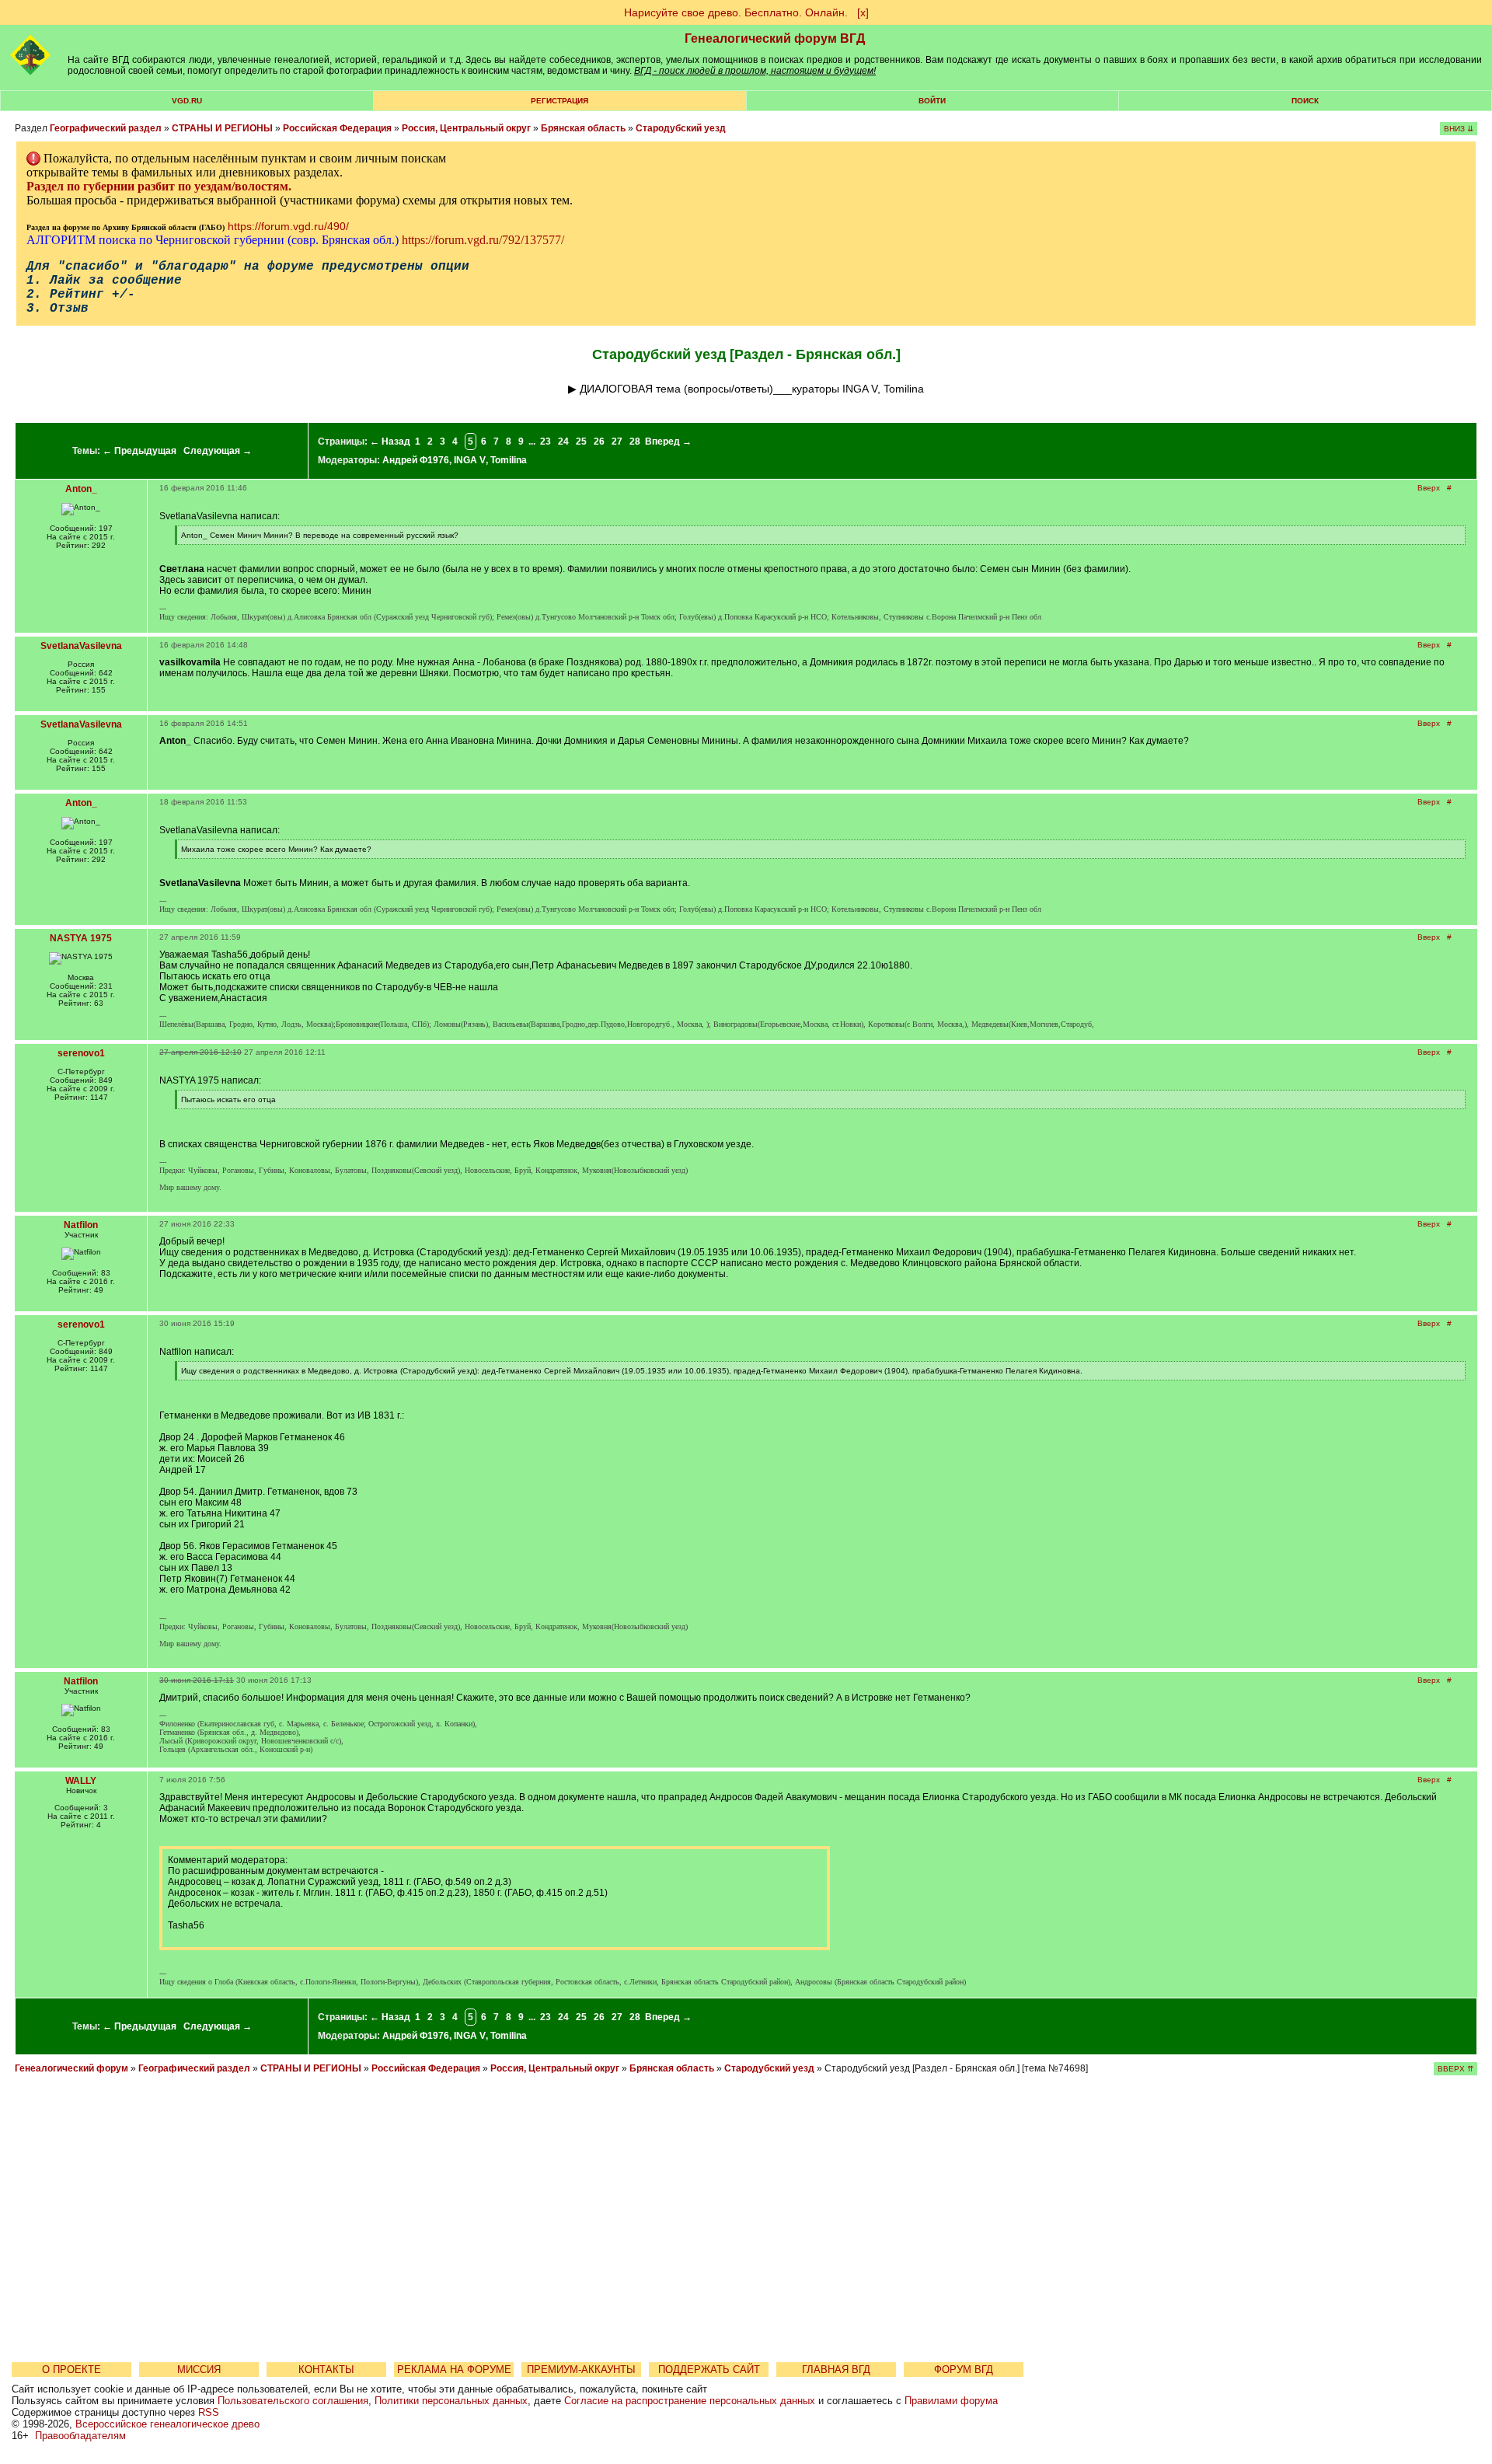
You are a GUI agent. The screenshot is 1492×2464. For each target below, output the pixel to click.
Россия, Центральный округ (466, 128)
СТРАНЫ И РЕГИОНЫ (222, 128)
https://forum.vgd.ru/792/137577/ (483, 240)
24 (563, 441)
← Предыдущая (139, 451)
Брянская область (583, 128)
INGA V (470, 460)
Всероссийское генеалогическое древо (167, 2424)
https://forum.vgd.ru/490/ (288, 226)
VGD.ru (187, 101)
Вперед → (668, 441)
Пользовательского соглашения (293, 2401)
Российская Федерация (337, 128)
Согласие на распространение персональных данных (690, 2401)
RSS (209, 2412)
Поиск (1305, 101)
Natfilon (81, 1225)
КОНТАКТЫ (326, 2370)
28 (635, 441)
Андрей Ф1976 (416, 460)
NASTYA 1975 (81, 938)
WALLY (81, 1781)
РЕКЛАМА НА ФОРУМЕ (454, 2370)
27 (617, 441)
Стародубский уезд (681, 128)
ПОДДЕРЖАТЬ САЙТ (709, 2370)
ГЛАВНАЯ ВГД (836, 2370)
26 (599, 441)
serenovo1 (81, 1053)
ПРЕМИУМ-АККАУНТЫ (581, 2370)
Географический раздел (106, 128)
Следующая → (218, 451)
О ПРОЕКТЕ (71, 2370)
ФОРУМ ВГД (964, 2370)
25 (581, 441)
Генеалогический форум (71, 2068)
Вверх (1429, 488)
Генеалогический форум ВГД (775, 38)
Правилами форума (951, 2401)
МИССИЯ (199, 2370)
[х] (863, 12)
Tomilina (509, 460)
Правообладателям (80, 2436)
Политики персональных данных (451, 2401)
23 (546, 441)
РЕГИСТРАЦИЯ (559, 101)
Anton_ (81, 489)
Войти (932, 101)
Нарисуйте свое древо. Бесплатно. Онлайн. (736, 12)
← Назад (390, 441)
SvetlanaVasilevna (81, 646)
